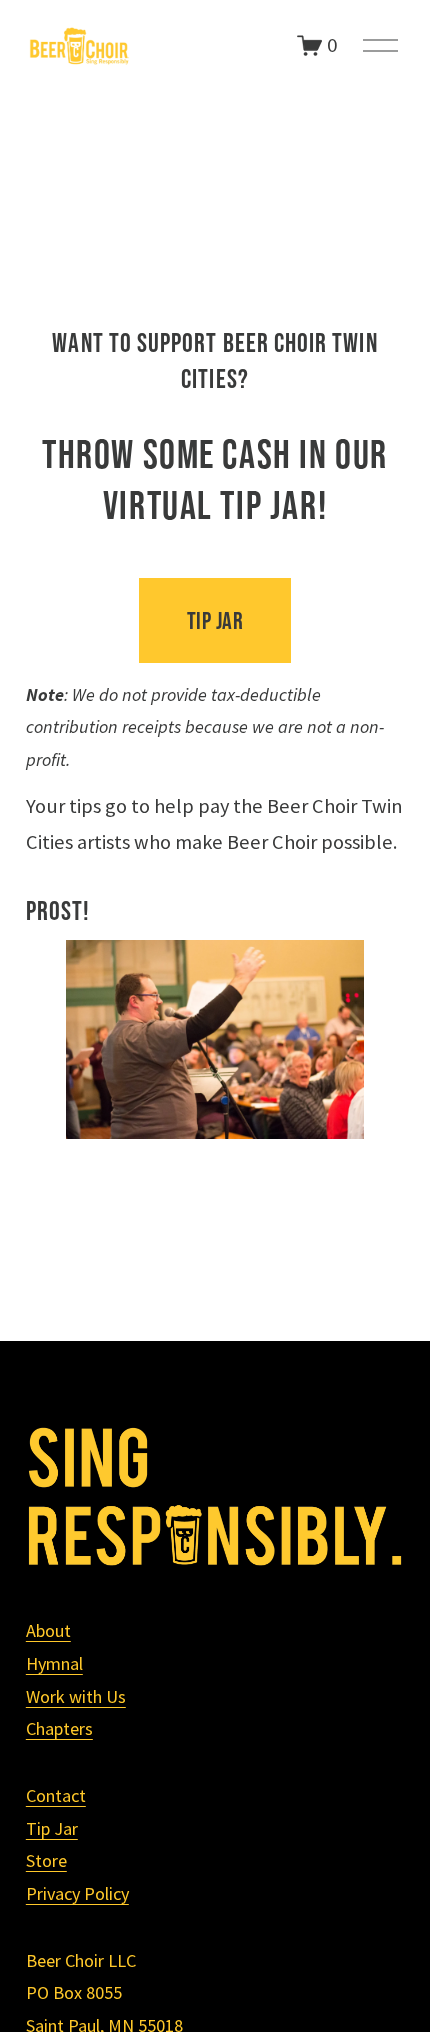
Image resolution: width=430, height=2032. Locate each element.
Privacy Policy (77, 1893)
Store (46, 1860)
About (48, 1630)
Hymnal (54, 1663)
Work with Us (76, 1696)
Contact (56, 1795)
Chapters (59, 1728)
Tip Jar (52, 1828)
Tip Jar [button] (215, 620)
